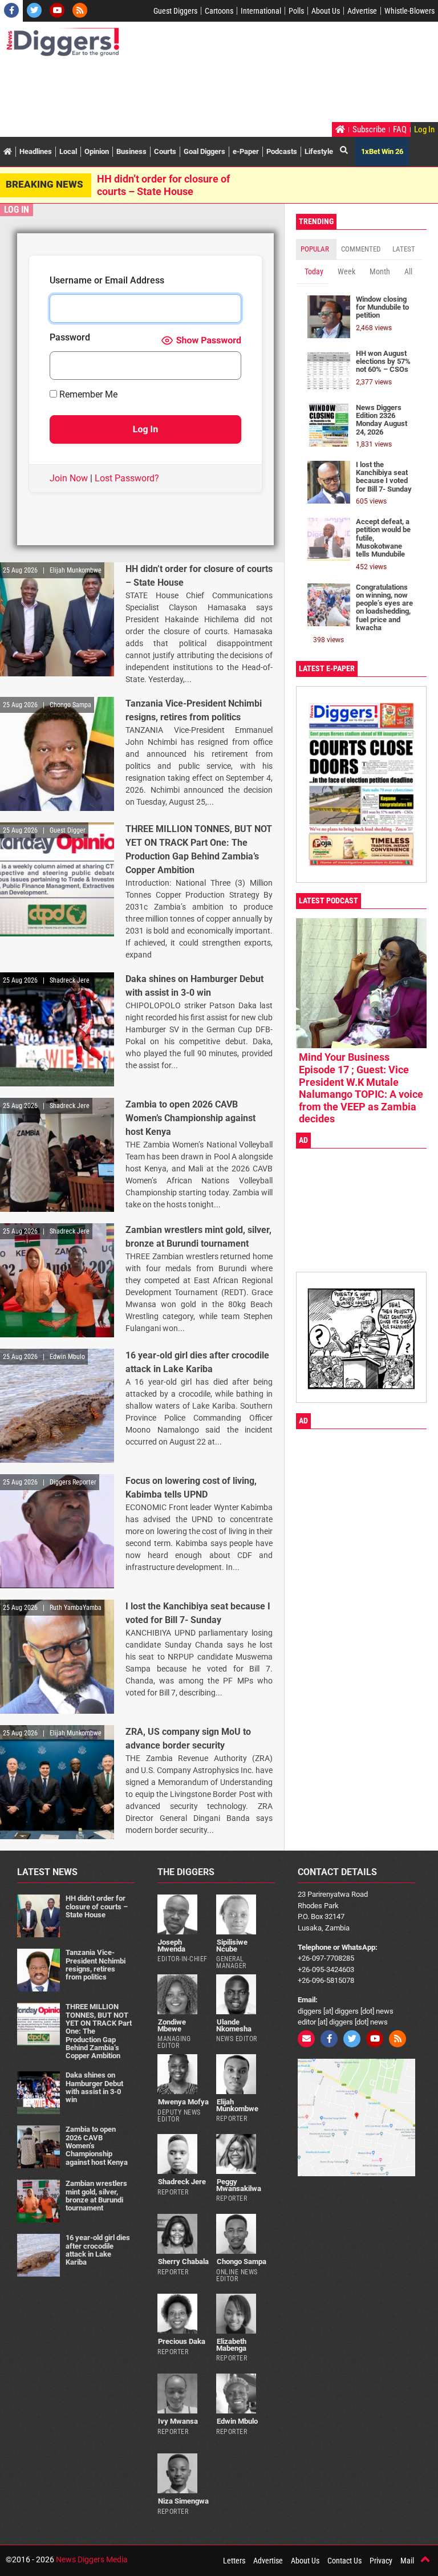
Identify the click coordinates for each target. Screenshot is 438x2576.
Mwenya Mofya (183, 2102)
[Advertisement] (213, 91)
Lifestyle (319, 151)
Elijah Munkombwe (237, 2105)
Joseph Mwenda (171, 1945)
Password (70, 338)
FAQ (400, 129)
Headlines (36, 151)
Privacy (381, 2561)
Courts (165, 151)
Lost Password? (127, 478)
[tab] (316, 249)
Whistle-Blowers (409, 11)
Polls (296, 11)
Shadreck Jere (182, 2182)
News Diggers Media (92, 2559)
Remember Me (87, 395)
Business (131, 151)
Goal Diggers (204, 151)
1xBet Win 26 (382, 151)
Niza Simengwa (183, 2501)
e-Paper (246, 151)
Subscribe (369, 129)
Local (68, 151)
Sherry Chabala (183, 2261)
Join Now (69, 478)
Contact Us (344, 2561)
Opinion (97, 151)
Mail (407, 2561)
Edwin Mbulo (237, 2421)
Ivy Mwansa (178, 2421)
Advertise (362, 11)
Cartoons (219, 11)
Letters (234, 2561)
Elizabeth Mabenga (231, 2344)
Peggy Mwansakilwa (239, 2185)
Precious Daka (182, 2341)
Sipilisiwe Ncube (232, 1945)
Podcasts (282, 151)
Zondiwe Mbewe (172, 2025)
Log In (424, 129)
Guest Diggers (175, 11)
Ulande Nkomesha (234, 2025)
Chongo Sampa (242, 2261)
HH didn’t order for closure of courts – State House (163, 185)
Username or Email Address (107, 281)
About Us (326, 11)
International (261, 11)
